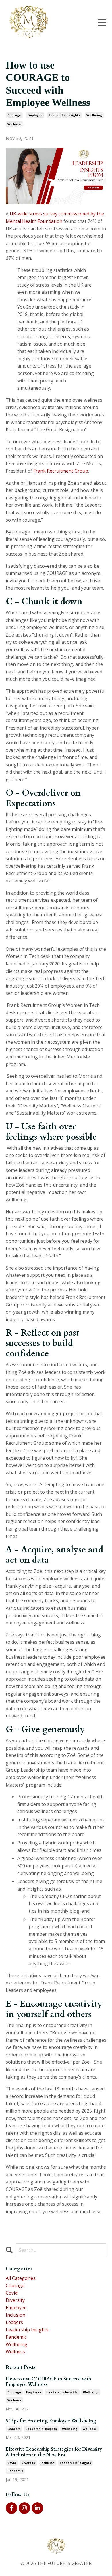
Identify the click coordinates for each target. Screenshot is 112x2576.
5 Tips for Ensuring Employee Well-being (51, 2421)
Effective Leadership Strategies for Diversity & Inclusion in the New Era (54, 2452)
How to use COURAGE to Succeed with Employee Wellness (48, 2382)
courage (14, 115)
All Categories (21, 2278)
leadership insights (64, 115)
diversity (15, 2300)
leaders (14, 2322)
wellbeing (94, 115)
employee (35, 115)
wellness (15, 124)
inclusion (16, 2315)
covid (12, 2293)
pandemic (16, 2337)
